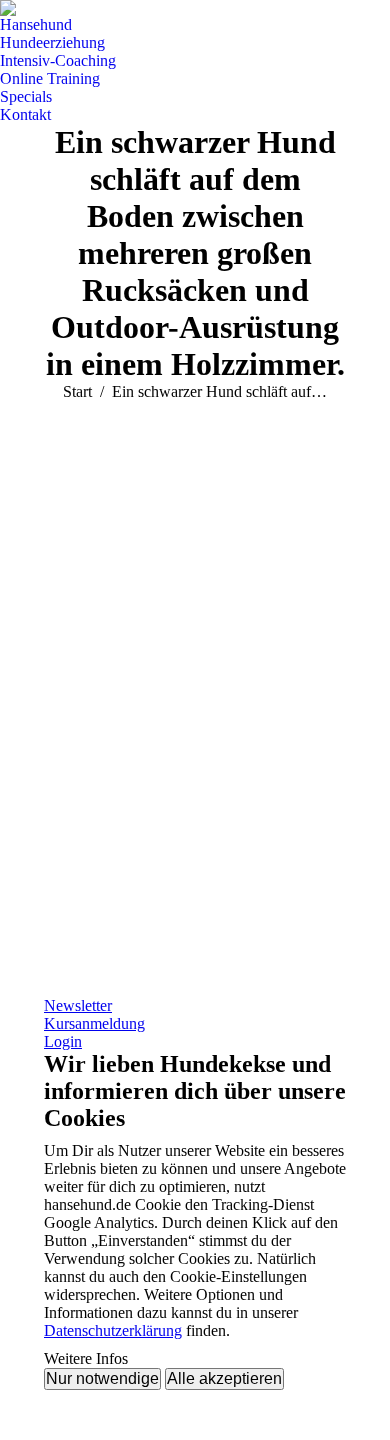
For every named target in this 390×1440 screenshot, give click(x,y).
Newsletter (78, 1005)
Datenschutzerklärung (113, 1330)
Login (63, 1041)
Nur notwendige (102, 1378)
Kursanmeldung (94, 1023)
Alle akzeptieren (224, 1378)
